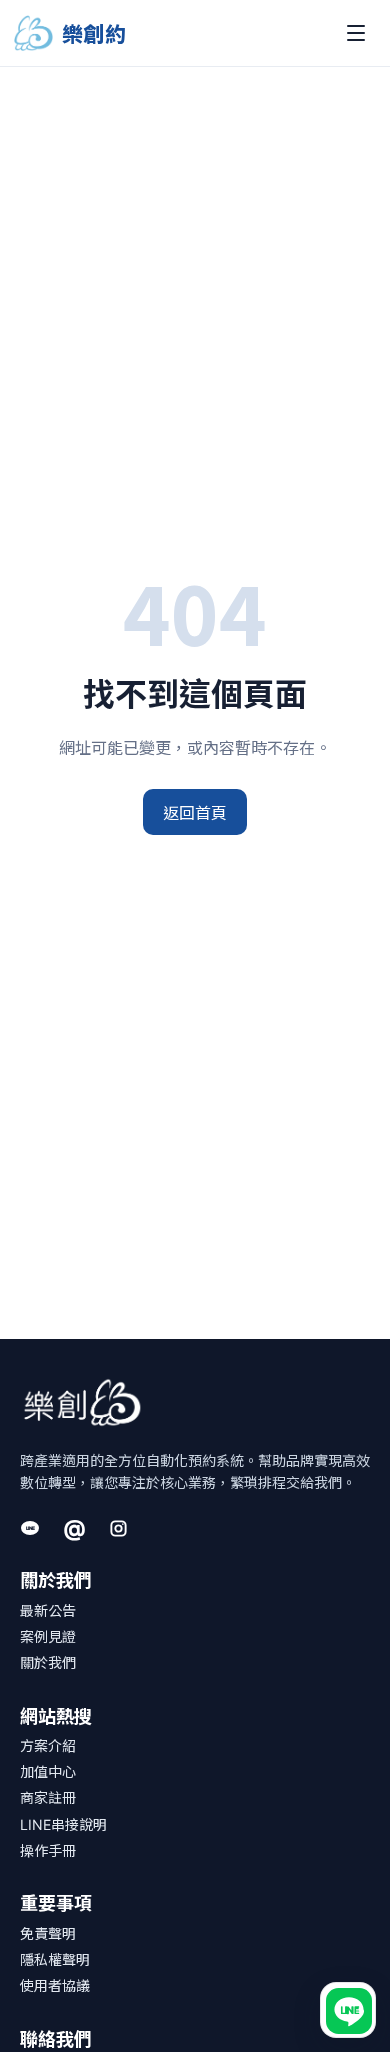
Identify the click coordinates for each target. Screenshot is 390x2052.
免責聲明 (48, 1933)
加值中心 (48, 1771)
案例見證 (48, 1636)
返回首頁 (195, 812)
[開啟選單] (356, 33)
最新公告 (48, 1610)
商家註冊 (48, 1797)
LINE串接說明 (63, 1824)
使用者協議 (55, 1985)
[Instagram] (118, 1528)
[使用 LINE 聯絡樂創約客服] (348, 2010)
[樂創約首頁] (82, 1403)
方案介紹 (48, 1745)
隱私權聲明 (55, 1959)
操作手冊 (48, 1850)
